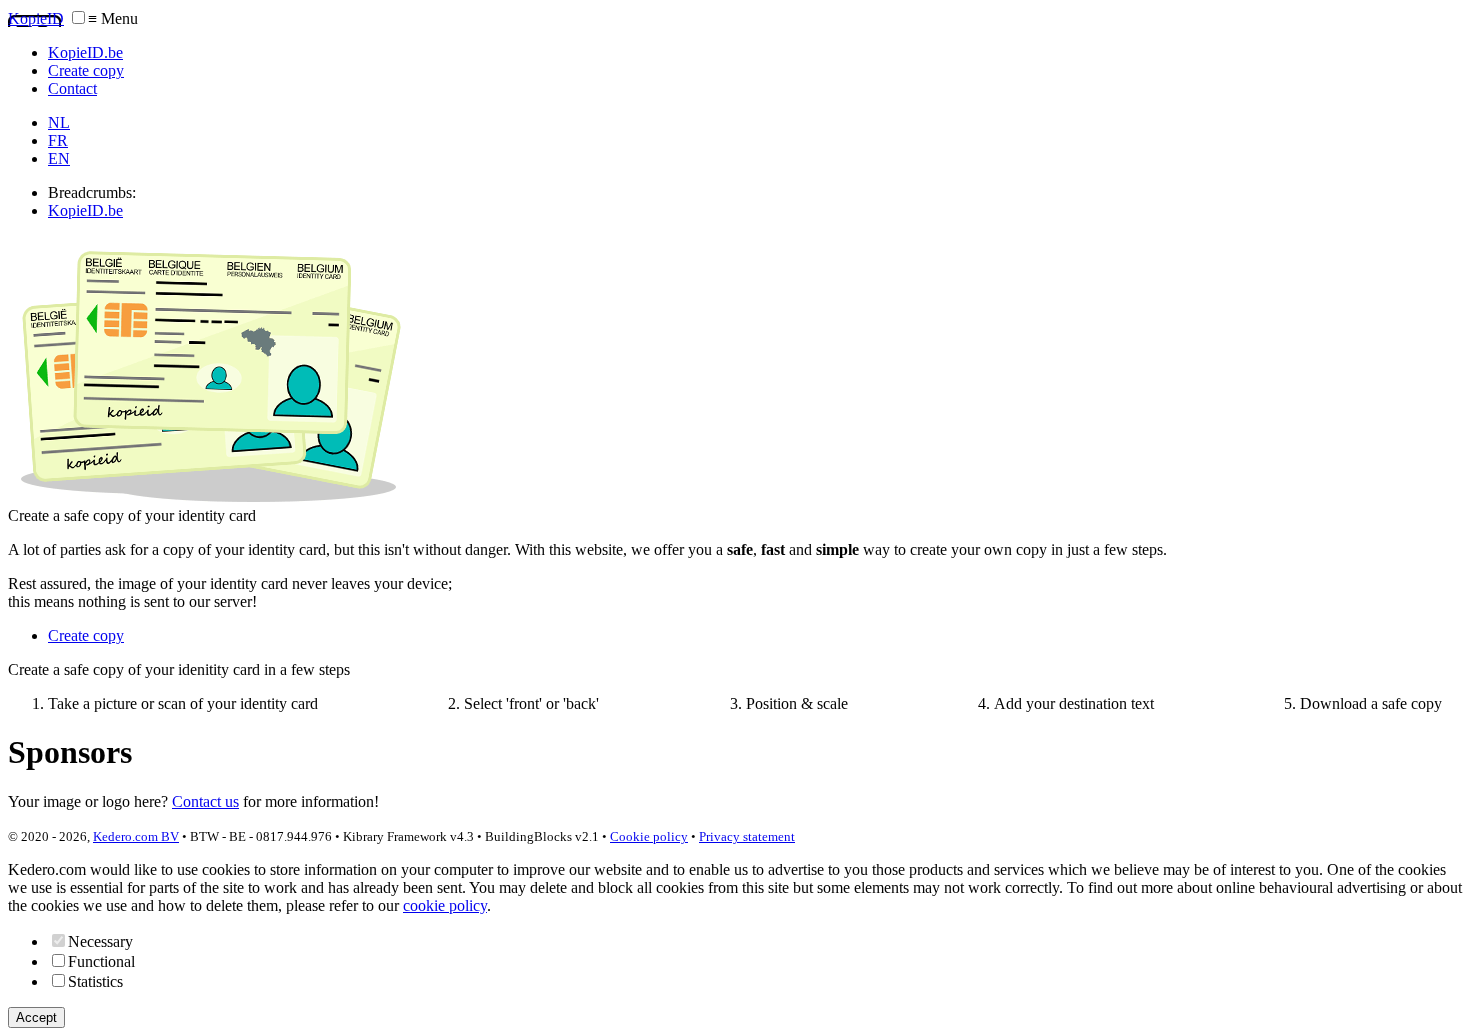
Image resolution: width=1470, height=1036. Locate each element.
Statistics (95, 981)
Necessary (100, 941)
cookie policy (445, 905)
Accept (36, 1017)
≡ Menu (113, 18)
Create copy (86, 635)
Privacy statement (747, 836)
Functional (101, 961)
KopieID (36, 18)
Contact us (205, 801)
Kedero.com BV (136, 836)
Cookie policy (649, 836)
